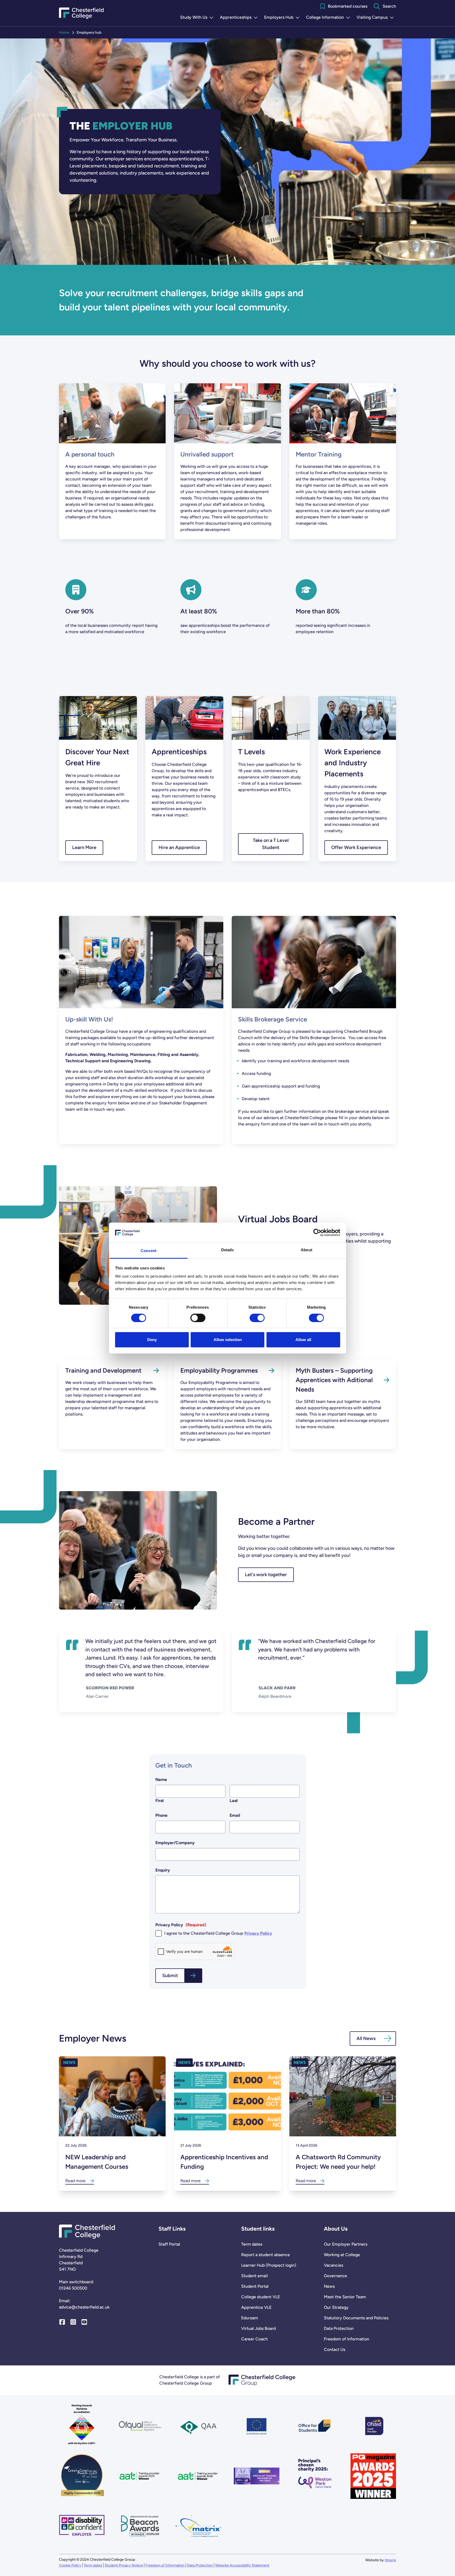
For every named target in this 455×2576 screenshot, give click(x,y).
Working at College (342, 2255)
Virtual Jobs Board (258, 2328)
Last (234, 1801)
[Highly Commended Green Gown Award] (82, 2476)
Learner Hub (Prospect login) (269, 2265)
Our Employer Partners (346, 2244)
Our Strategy (336, 2307)
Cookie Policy (70, 2565)
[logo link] (315, 2476)
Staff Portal (169, 2244)
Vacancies (333, 2265)
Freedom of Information (347, 2339)
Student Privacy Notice (124, 2565)
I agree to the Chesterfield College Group (218, 1933)
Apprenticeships (240, 18)
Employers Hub (283, 18)
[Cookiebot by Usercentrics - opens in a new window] (317, 1233)
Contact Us (335, 2349)
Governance (335, 2276)
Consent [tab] (149, 1251)
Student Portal (255, 2286)
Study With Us (198, 18)
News (329, 2286)
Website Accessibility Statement (242, 2565)
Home (64, 33)
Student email (254, 2276)
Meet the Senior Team (345, 2297)
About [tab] (306, 1250)
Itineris (390, 2560)
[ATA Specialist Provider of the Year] (257, 2476)
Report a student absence (266, 2255)
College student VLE (261, 2297)
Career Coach (254, 2339)
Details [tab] (228, 1250)
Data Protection (339, 2328)
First (160, 1801)
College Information (329, 18)
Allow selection (228, 1340)
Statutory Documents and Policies (356, 2318)
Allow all (303, 1340)
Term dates (252, 2244)
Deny (152, 1340)
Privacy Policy (258, 1933)
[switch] (198, 1318)
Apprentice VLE (256, 2307)
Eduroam (250, 2318)
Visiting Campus (376, 18)
